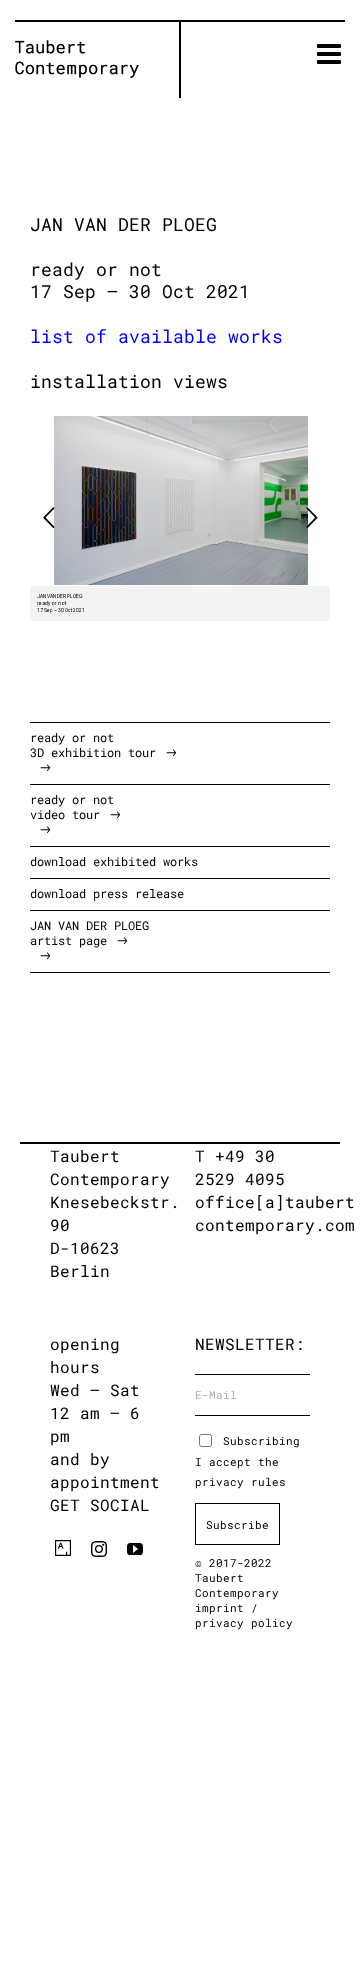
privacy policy (244, 1622)
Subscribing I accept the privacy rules (247, 1461)
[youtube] (135, 1549)
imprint (223, 1607)
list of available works (156, 336)
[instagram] (99, 1549)
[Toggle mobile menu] (331, 54)
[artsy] (63, 1548)
